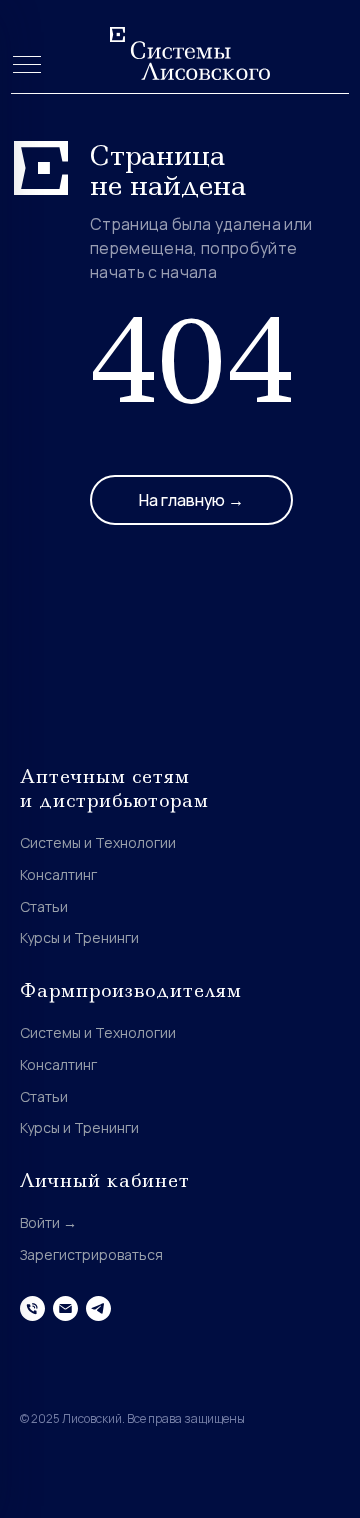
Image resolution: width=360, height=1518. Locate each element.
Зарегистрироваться (91, 1254)
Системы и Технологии (98, 842)
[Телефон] (32, 1308)
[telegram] (98, 1308)
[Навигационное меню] (27, 66)
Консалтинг (58, 874)
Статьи (44, 906)
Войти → (48, 1222)
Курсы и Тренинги (79, 937)
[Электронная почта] (65, 1308)
